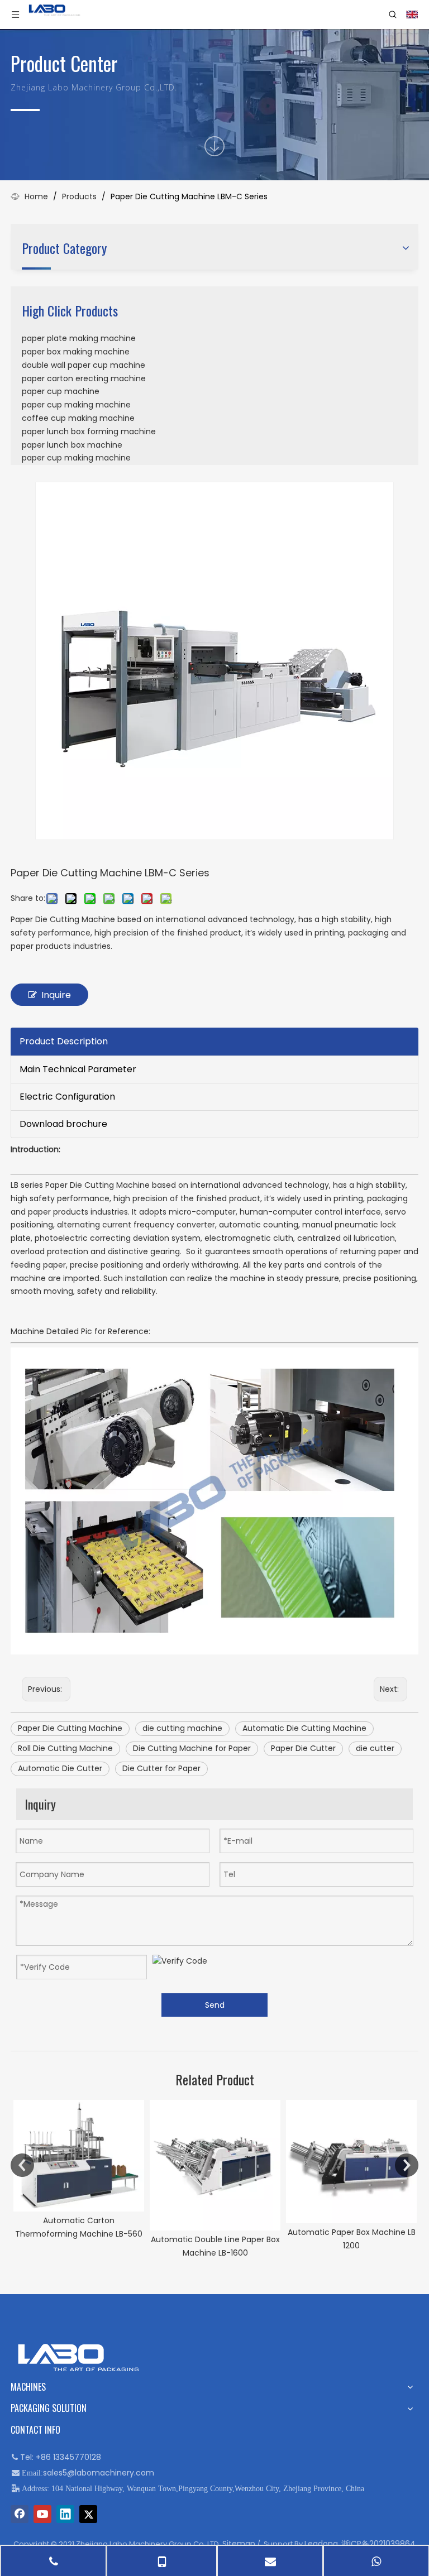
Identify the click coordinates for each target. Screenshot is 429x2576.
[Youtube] (42, 2514)
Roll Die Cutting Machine (65, 1748)
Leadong (321, 2544)
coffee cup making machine (78, 418)
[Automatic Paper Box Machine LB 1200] (351, 2162)
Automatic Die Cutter (60, 1768)
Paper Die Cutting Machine (70, 1728)
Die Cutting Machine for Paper (192, 1748)
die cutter (375, 1748)
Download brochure (63, 1124)
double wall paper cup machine (84, 365)
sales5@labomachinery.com (99, 2473)
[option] (79, 2170)
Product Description (64, 1041)
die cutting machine (182, 1728)
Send (215, 2005)
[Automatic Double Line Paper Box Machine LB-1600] (215, 2165)
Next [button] (407, 2165)
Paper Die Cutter (303, 1748)
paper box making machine (76, 352)
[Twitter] (88, 2514)
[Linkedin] (65, 2514)
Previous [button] (22, 2165)
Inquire (56, 995)
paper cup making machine (76, 405)
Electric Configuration (67, 1097)
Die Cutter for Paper (161, 1768)
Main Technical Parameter (78, 1069)
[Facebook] (20, 2514)
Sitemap (239, 2544)
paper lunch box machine (72, 445)
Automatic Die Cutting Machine (304, 1728)
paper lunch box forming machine (89, 431)
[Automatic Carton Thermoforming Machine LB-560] (79, 2156)
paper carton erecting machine (84, 378)
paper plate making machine (79, 338)
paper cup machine (61, 391)
